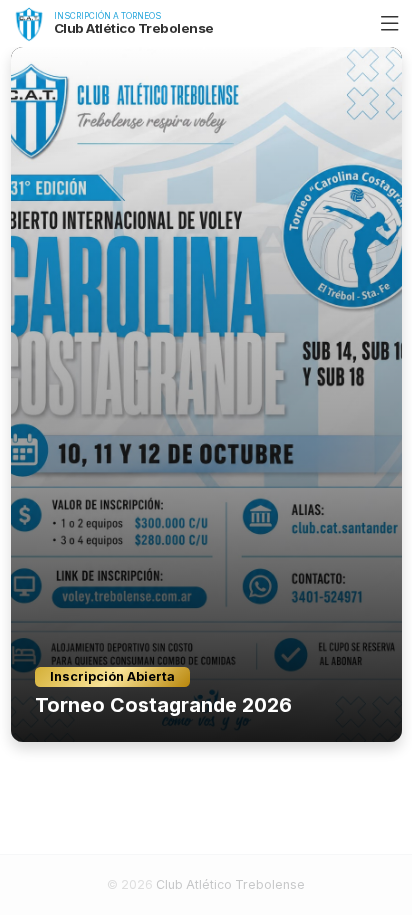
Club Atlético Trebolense (230, 884)
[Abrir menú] (389, 24)
